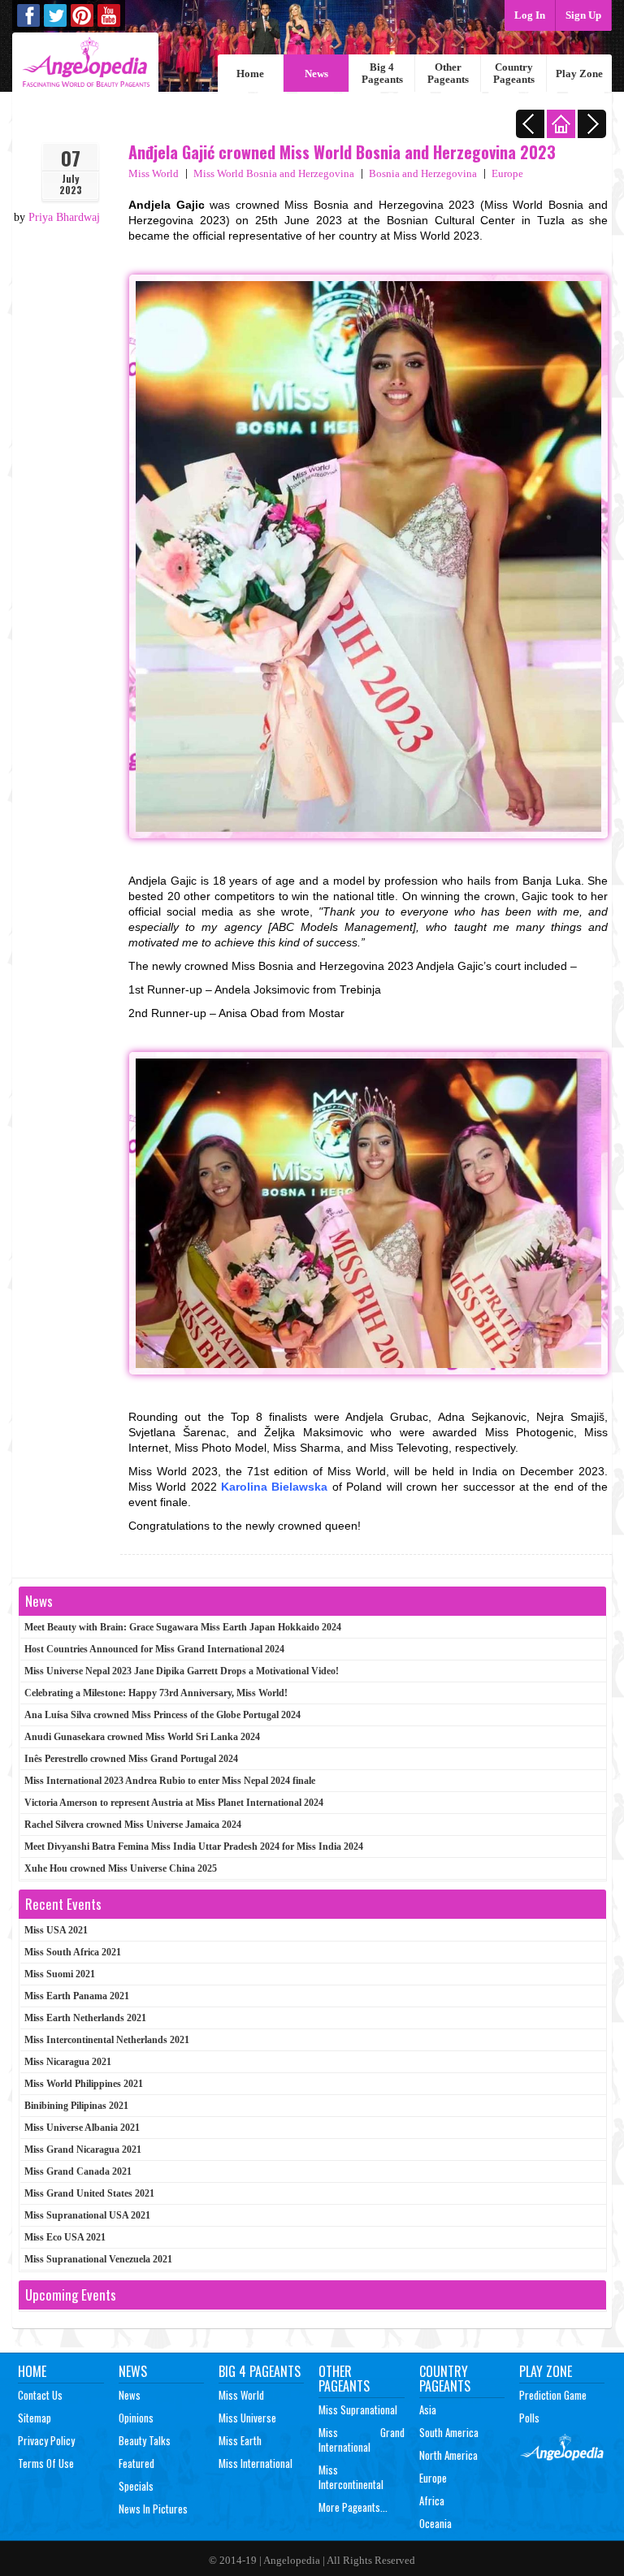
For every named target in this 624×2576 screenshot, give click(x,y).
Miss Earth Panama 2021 (77, 1996)
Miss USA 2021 (56, 1930)
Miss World (154, 173)
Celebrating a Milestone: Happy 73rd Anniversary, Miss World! (156, 1693)
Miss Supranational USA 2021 (87, 2215)
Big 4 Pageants (382, 73)
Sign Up (583, 15)
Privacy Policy (46, 2440)
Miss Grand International (362, 2440)
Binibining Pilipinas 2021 (76, 2106)
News (316, 74)
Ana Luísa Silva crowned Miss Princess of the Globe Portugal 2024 (162, 1715)
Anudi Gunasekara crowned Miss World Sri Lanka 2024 (142, 1737)
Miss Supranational (358, 2409)
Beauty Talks (145, 2440)
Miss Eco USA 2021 (65, 2237)
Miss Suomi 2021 (60, 1974)
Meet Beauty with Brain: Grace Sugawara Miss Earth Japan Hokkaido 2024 (183, 1627)
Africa (432, 2500)
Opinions (136, 2418)
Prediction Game (553, 2395)
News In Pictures (153, 2509)
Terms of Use (46, 2463)
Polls (529, 2418)
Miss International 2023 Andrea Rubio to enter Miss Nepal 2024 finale (170, 1781)
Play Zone (579, 74)
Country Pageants (514, 73)
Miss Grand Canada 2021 (78, 2171)
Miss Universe (247, 2418)
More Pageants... (353, 2507)
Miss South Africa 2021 (73, 1952)
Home (250, 74)
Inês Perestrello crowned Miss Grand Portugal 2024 (131, 1759)
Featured (136, 2463)
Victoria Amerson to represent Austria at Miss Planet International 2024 (174, 1803)
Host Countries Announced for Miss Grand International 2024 (154, 1649)
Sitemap (35, 2418)
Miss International (256, 2463)
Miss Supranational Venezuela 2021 (98, 2259)
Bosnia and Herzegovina (423, 173)
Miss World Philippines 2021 (84, 2084)
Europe (507, 173)
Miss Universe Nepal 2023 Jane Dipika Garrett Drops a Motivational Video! (182, 1671)
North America (448, 2455)
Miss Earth (240, 2440)
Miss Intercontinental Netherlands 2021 (107, 2040)
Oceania (435, 2523)
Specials (136, 2486)
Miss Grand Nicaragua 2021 (83, 2150)
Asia (428, 2409)
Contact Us (40, 2395)
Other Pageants (448, 73)
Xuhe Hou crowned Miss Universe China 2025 (121, 1868)
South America (449, 2432)
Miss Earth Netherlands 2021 (85, 2018)
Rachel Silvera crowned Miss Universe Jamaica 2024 (133, 1825)
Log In (530, 15)
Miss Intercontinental (351, 2477)
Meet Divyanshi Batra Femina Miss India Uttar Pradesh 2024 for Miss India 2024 (194, 1846)
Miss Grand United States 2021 (89, 2193)
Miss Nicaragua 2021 (68, 2062)
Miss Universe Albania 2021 (82, 2128)
